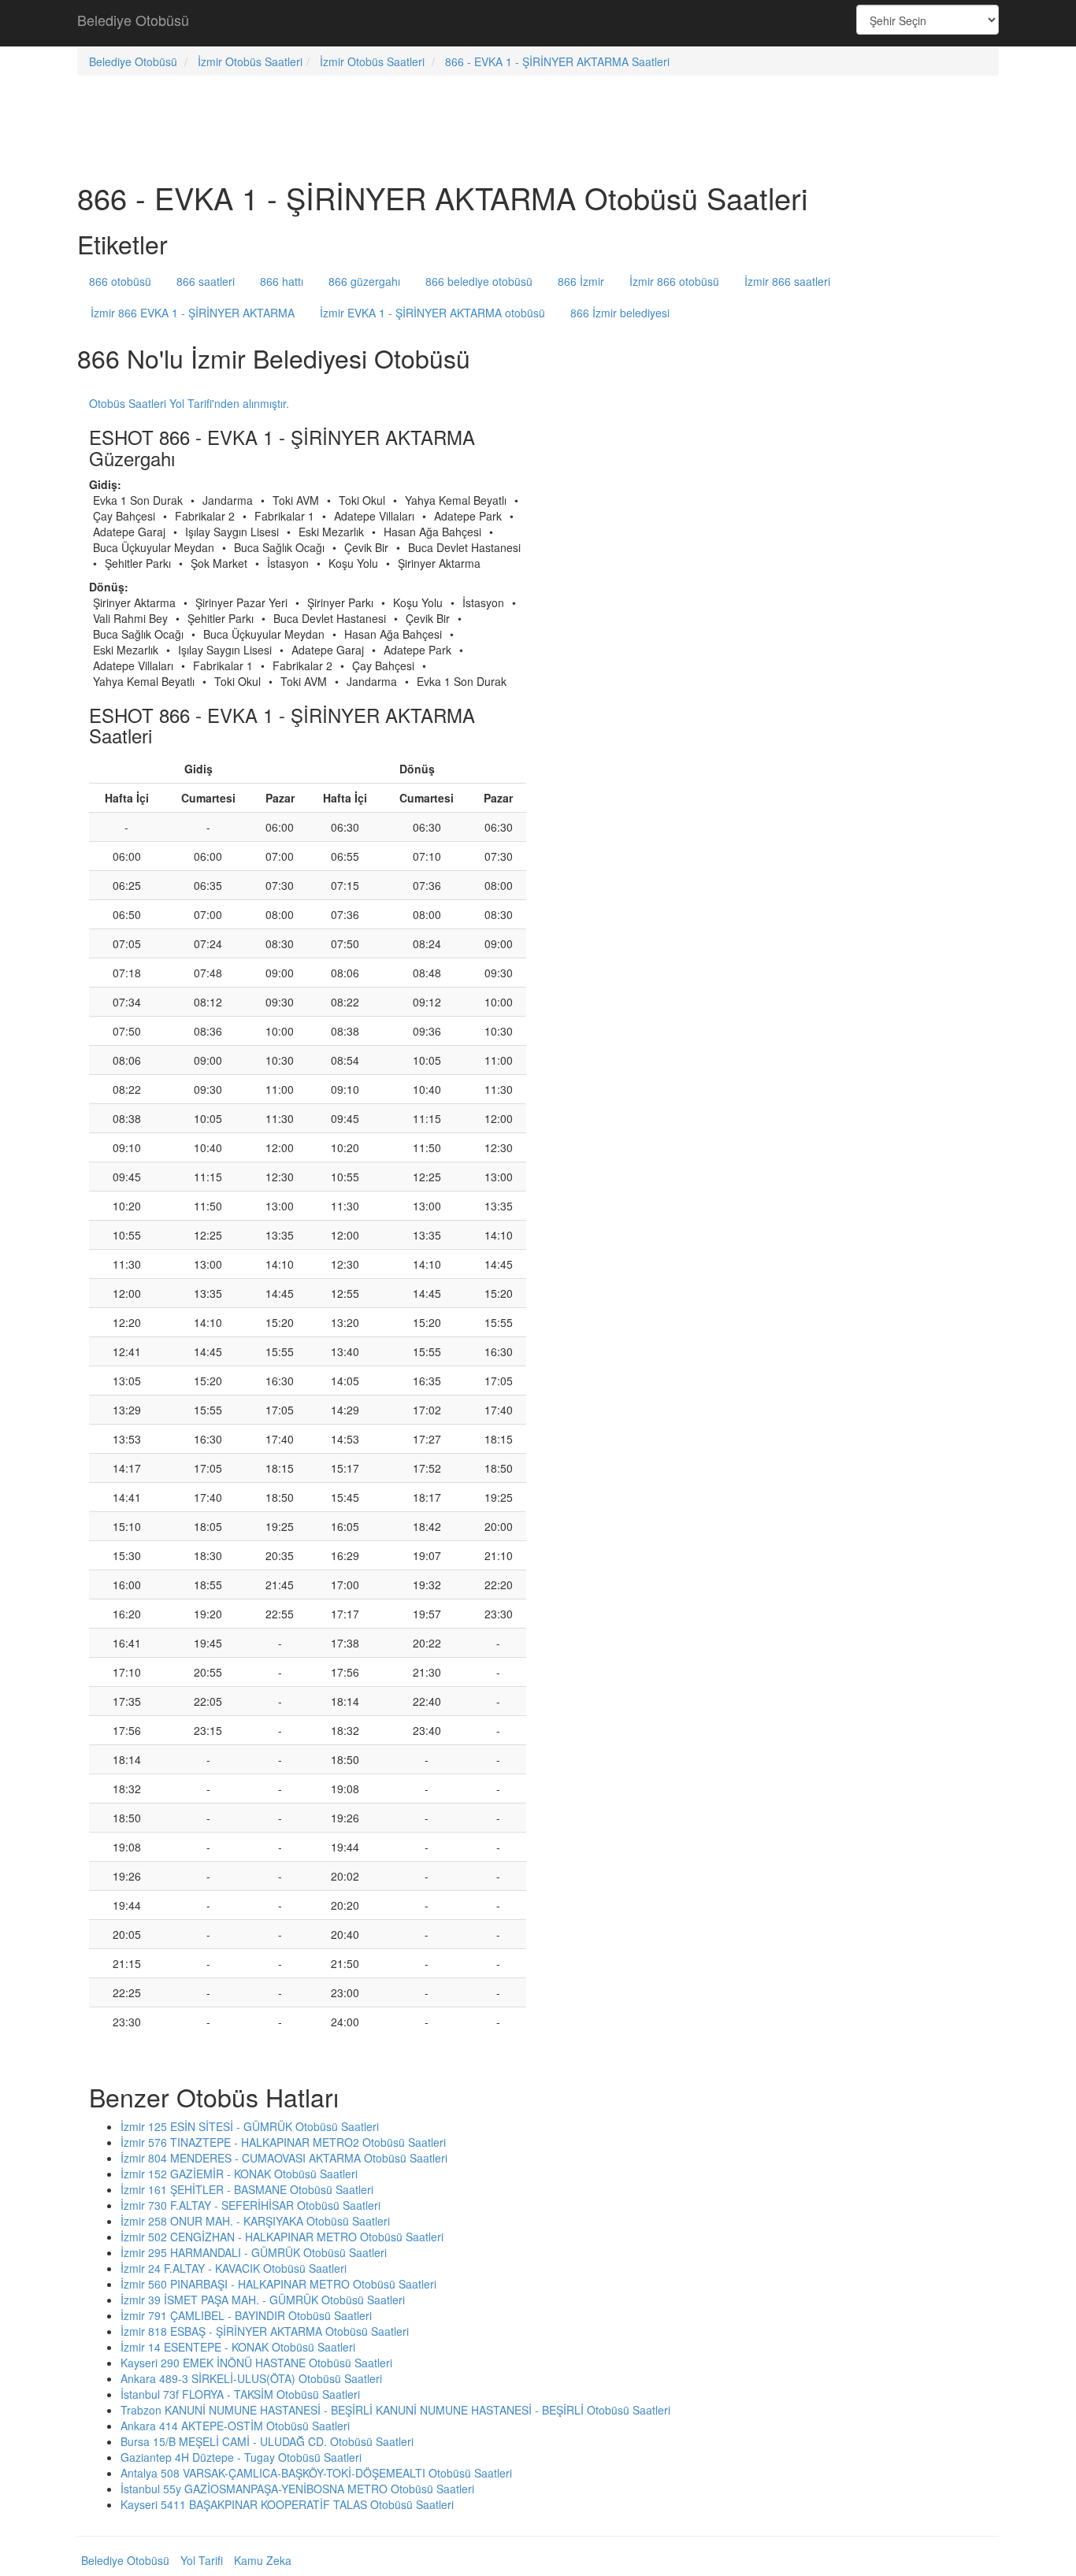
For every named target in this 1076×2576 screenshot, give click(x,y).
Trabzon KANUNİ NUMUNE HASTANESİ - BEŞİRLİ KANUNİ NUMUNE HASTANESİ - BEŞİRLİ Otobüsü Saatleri (395, 2410)
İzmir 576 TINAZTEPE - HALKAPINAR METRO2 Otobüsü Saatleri (283, 2142)
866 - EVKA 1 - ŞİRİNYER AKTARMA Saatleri (557, 61)
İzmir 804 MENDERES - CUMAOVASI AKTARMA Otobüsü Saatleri (284, 2158)
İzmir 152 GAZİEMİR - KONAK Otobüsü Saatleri (239, 2174)
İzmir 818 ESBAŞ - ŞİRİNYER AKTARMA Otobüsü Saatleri (265, 2331)
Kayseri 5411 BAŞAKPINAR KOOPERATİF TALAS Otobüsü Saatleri (287, 2504)
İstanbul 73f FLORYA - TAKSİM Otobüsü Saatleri (240, 2394)
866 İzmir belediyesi (620, 313)
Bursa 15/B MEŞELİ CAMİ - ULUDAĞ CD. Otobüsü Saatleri (267, 2441)
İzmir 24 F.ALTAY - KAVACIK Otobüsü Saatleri (234, 2268)
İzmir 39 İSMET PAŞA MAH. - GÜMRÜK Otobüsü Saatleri (263, 2300)
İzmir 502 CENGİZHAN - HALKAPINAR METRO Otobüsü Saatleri (282, 2237)
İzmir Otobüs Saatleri (250, 61)
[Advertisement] (538, 24)
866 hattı (282, 281)
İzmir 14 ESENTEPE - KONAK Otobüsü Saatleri (238, 2347)
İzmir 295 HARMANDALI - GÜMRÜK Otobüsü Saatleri (254, 2252)
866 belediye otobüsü (479, 281)
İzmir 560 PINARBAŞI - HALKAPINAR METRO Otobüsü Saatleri (278, 2284)
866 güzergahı (364, 281)
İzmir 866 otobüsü (674, 281)
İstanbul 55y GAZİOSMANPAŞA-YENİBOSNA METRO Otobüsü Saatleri (297, 2489)
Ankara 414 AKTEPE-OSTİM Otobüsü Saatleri (235, 2426)
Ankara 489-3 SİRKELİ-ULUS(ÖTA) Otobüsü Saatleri (251, 2378)
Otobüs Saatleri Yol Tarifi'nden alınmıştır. (189, 403)
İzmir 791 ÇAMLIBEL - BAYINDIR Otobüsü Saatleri (246, 2315)
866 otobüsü (120, 281)
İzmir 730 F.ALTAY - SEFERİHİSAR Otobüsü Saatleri (250, 2205)
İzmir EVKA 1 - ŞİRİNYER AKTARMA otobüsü (432, 313)
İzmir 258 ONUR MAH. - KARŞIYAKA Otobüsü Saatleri (255, 2221)
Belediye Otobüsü (133, 20)
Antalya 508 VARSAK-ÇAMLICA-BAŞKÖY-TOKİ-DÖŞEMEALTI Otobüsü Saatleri (316, 2473)
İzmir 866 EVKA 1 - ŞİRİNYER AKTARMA (193, 313)
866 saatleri (206, 281)
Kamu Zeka (263, 2560)
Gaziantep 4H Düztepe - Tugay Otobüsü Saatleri (241, 2457)
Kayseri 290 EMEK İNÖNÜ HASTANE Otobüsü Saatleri (256, 2363)
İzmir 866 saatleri (787, 281)
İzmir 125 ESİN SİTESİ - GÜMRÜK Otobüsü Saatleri (250, 2126)
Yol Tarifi (202, 2560)
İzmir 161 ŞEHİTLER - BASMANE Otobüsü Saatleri (247, 2189)
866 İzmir (581, 281)
